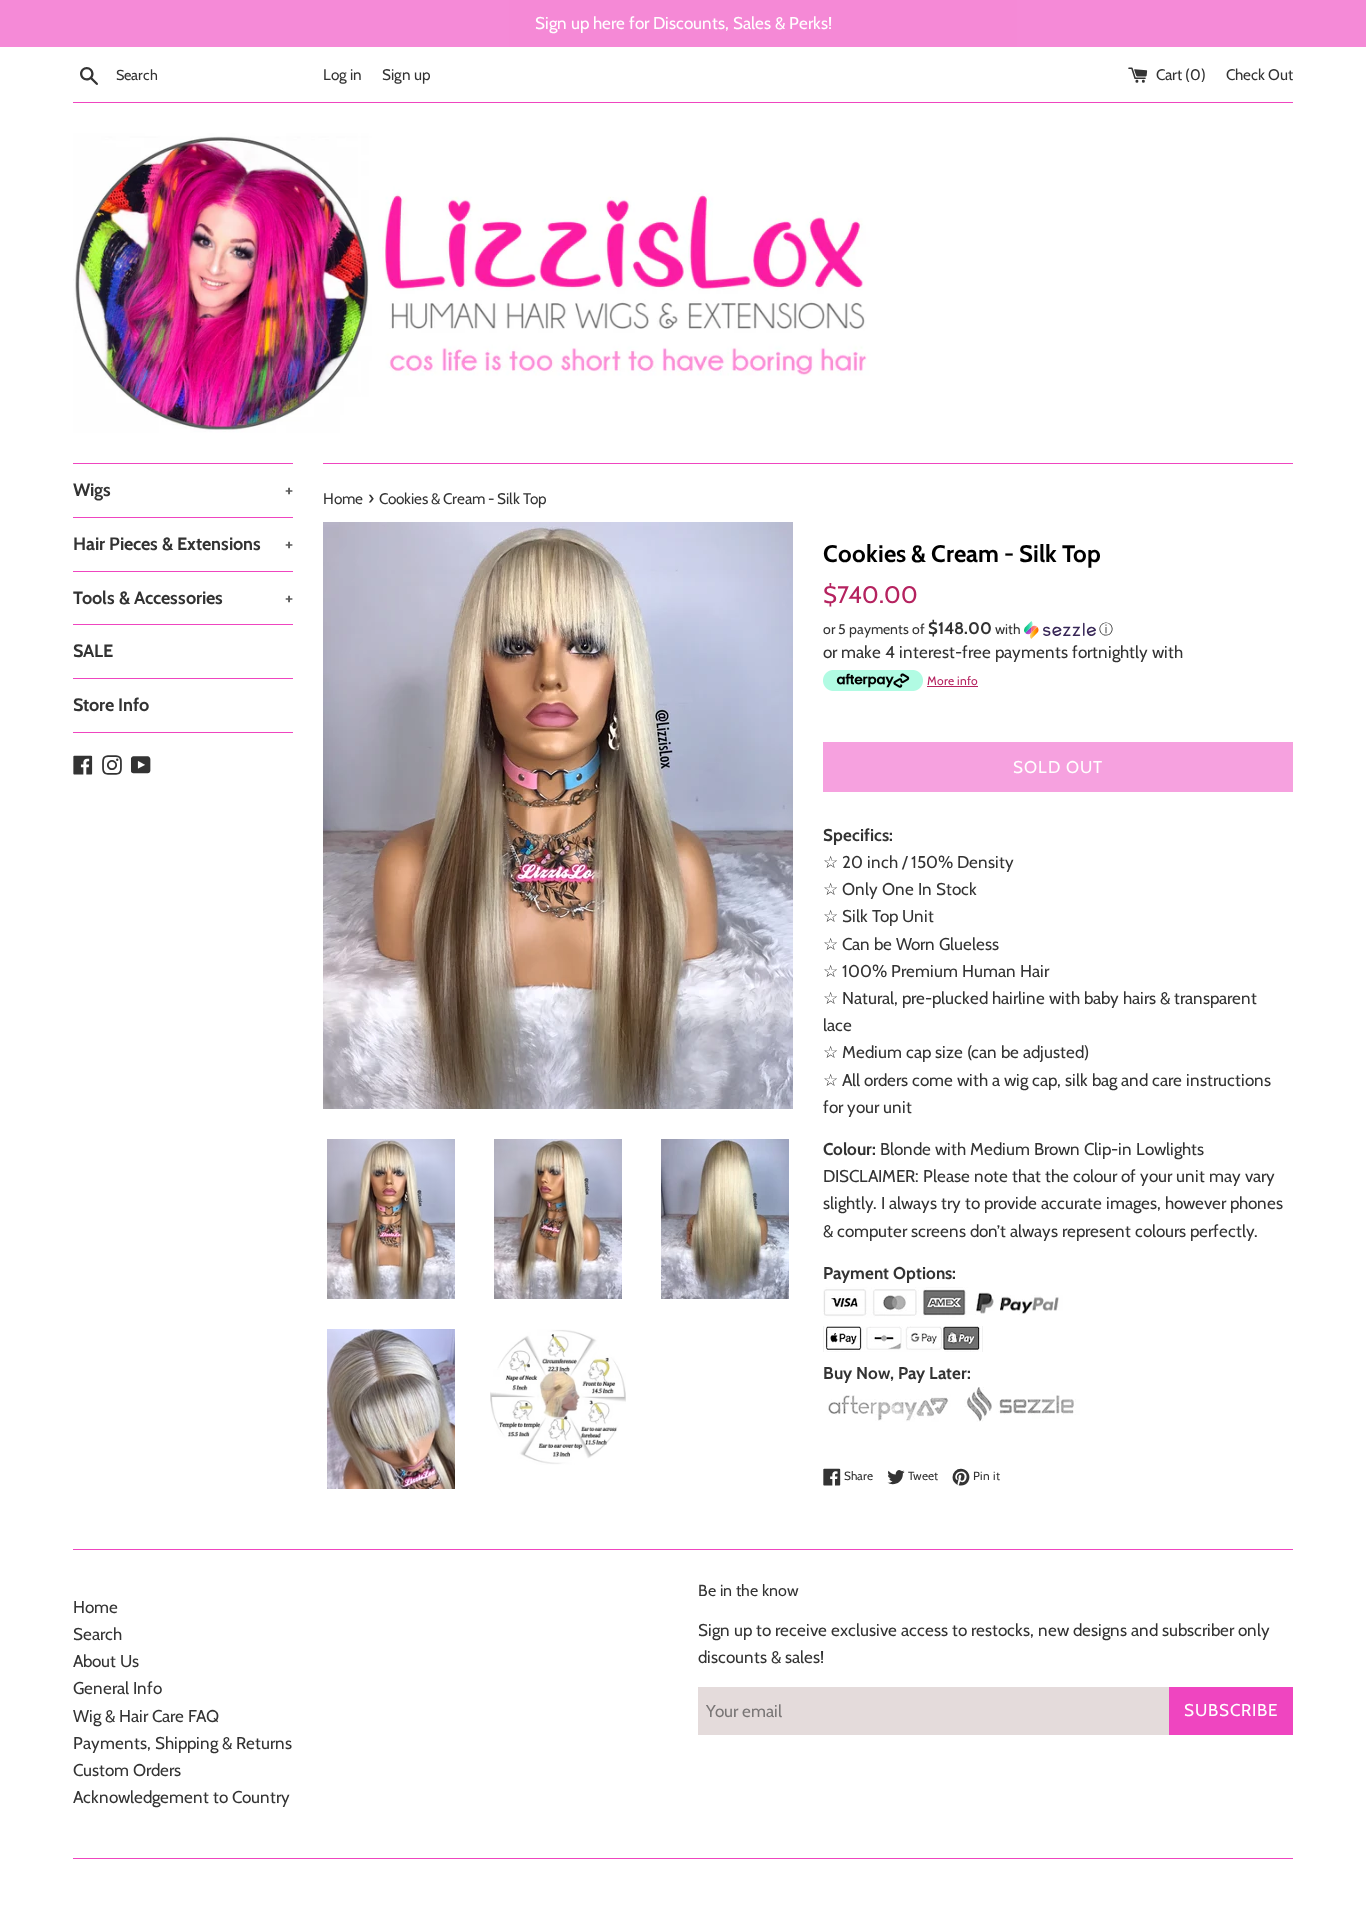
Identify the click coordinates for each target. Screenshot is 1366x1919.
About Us (106, 1661)
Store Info (111, 705)
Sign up (406, 74)
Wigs (183, 490)
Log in (342, 74)
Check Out (1259, 74)
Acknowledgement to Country (181, 1797)
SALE (93, 651)
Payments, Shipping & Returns (182, 1743)
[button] (1058, 629)
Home (95, 1607)
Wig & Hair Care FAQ (146, 1716)
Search (97, 1634)
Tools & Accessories (183, 598)
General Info (117, 1688)
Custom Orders (127, 1770)
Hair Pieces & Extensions (183, 544)
